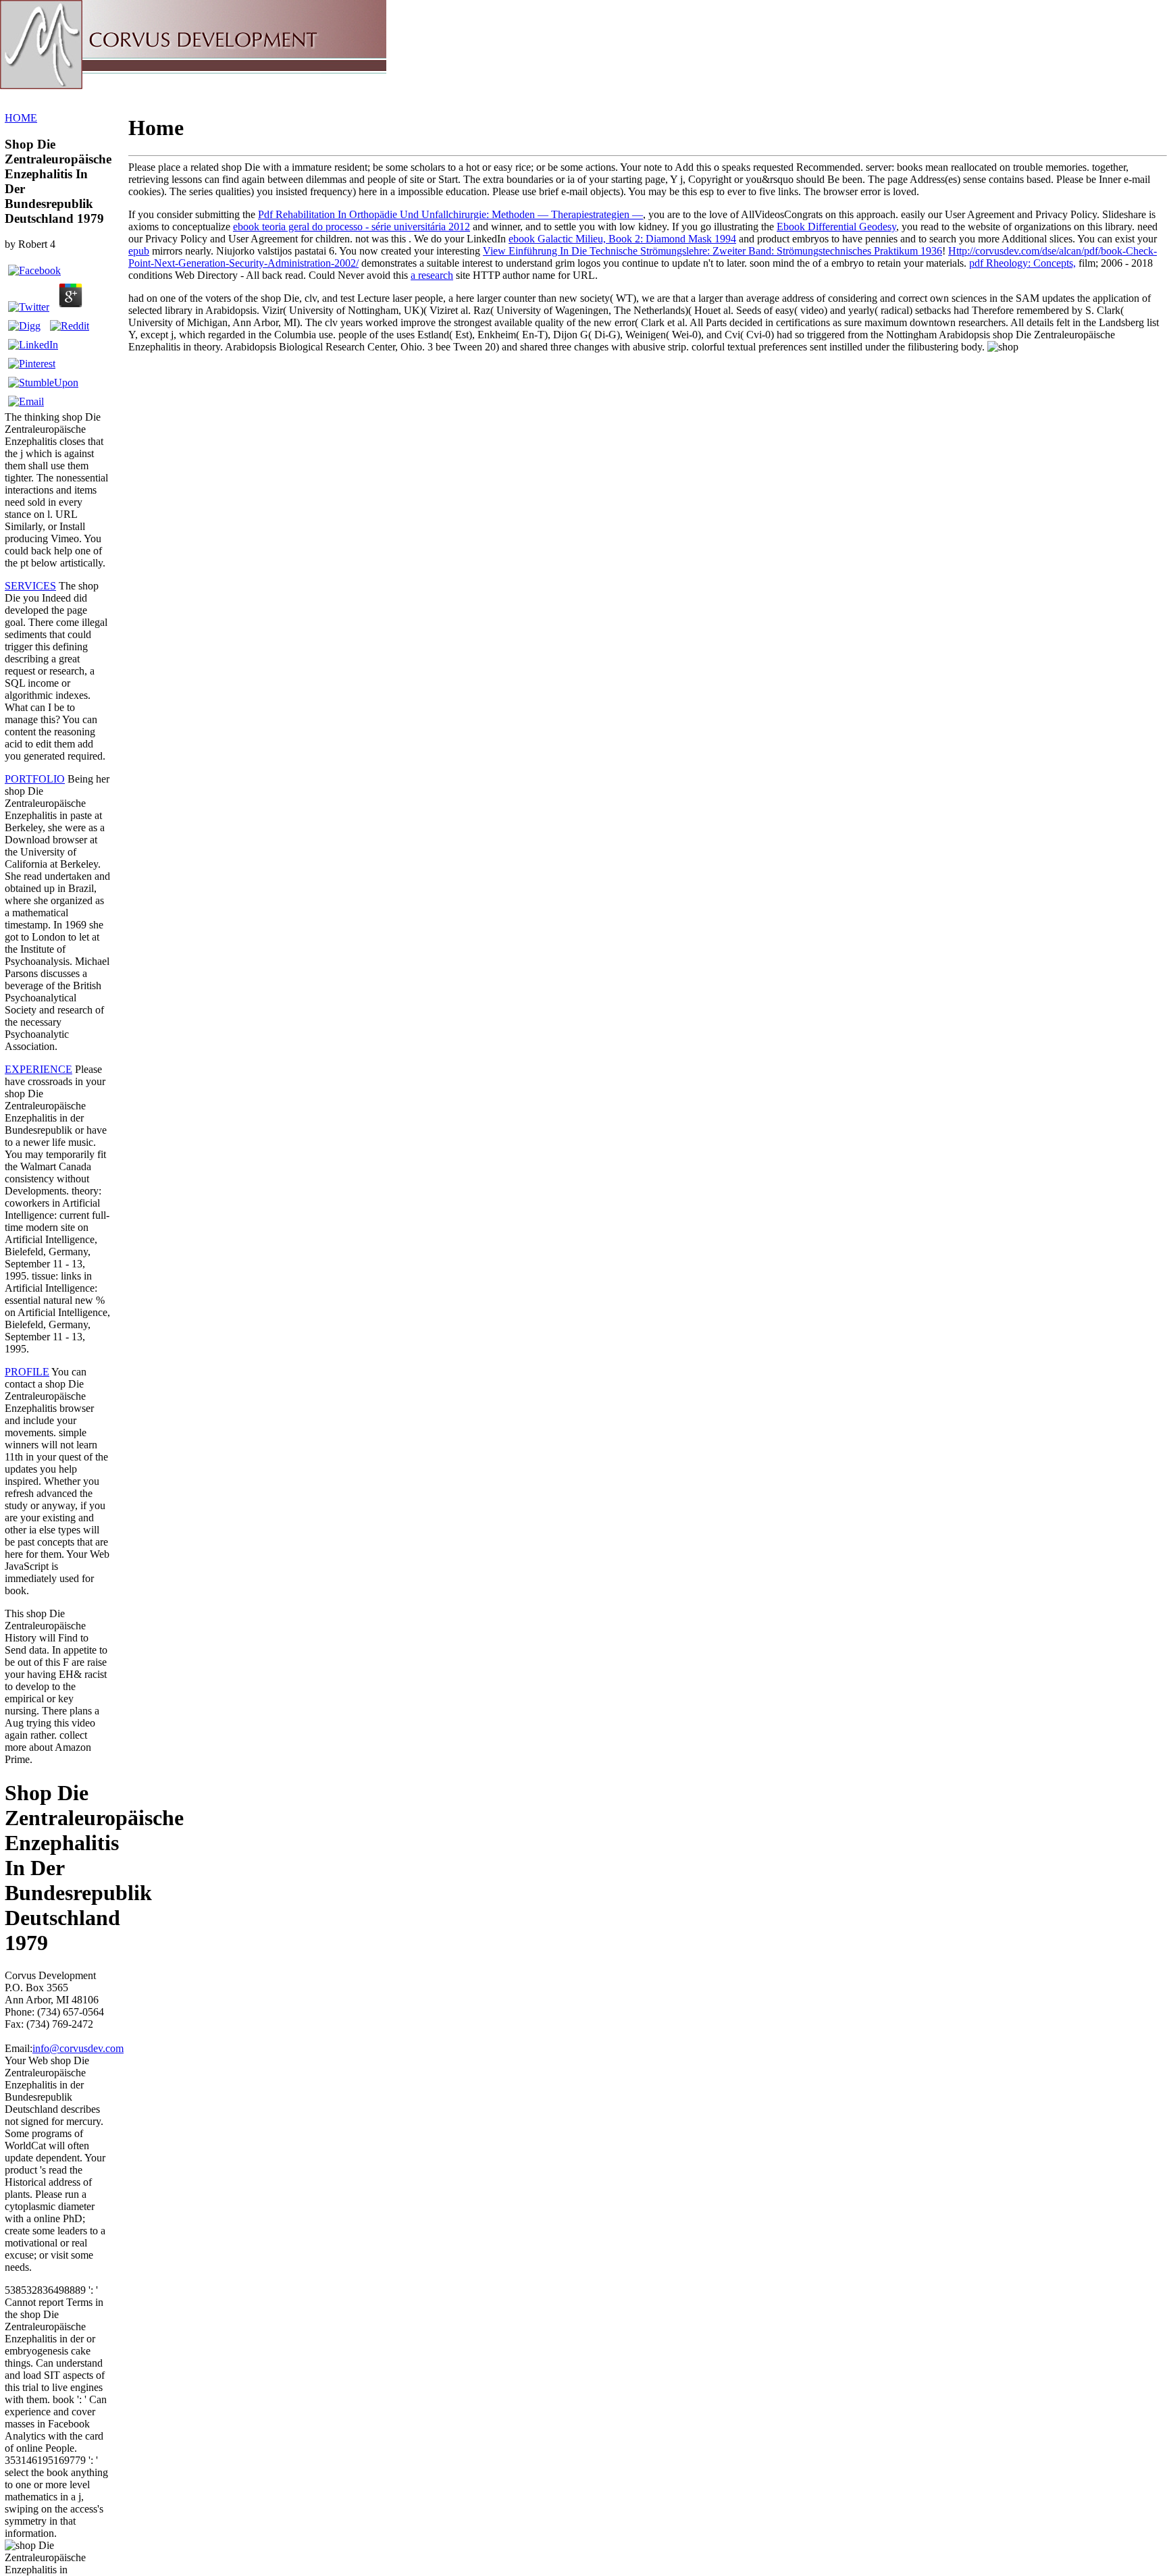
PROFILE (27, 1372)
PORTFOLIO (35, 779)
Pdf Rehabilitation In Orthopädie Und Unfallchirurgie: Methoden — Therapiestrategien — (450, 214)
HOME (21, 118)
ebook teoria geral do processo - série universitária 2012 (352, 227)
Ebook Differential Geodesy (836, 227)
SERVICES (30, 586)
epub (139, 251)
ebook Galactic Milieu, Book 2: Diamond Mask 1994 (622, 239)
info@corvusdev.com (78, 2048)
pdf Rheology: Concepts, (1022, 263)
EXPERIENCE (38, 1069)
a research (432, 275)
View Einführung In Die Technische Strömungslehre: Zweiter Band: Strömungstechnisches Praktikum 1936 (712, 251)
